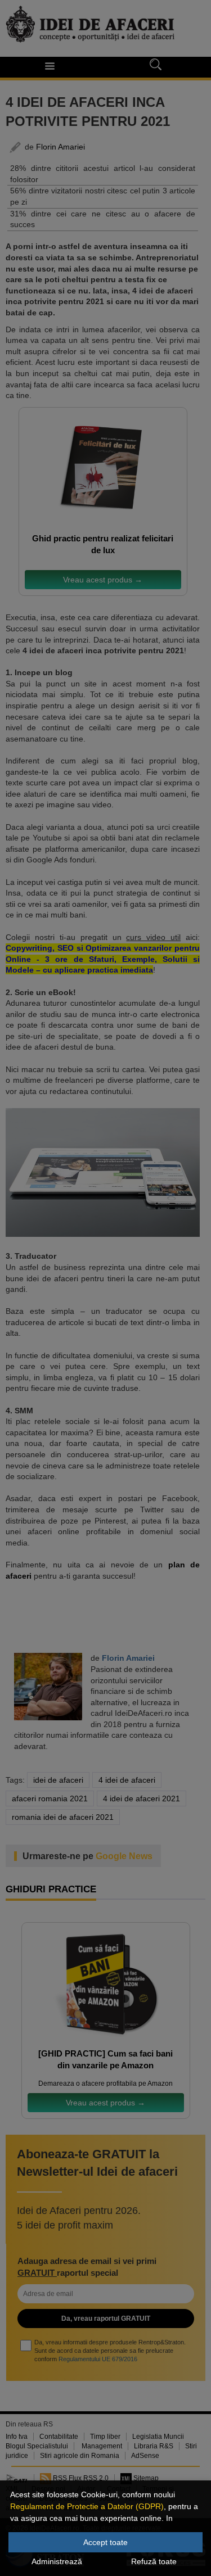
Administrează (57, 2561)
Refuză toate (154, 2561)
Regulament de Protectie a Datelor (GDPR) (87, 2506)
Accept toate (105, 2542)
